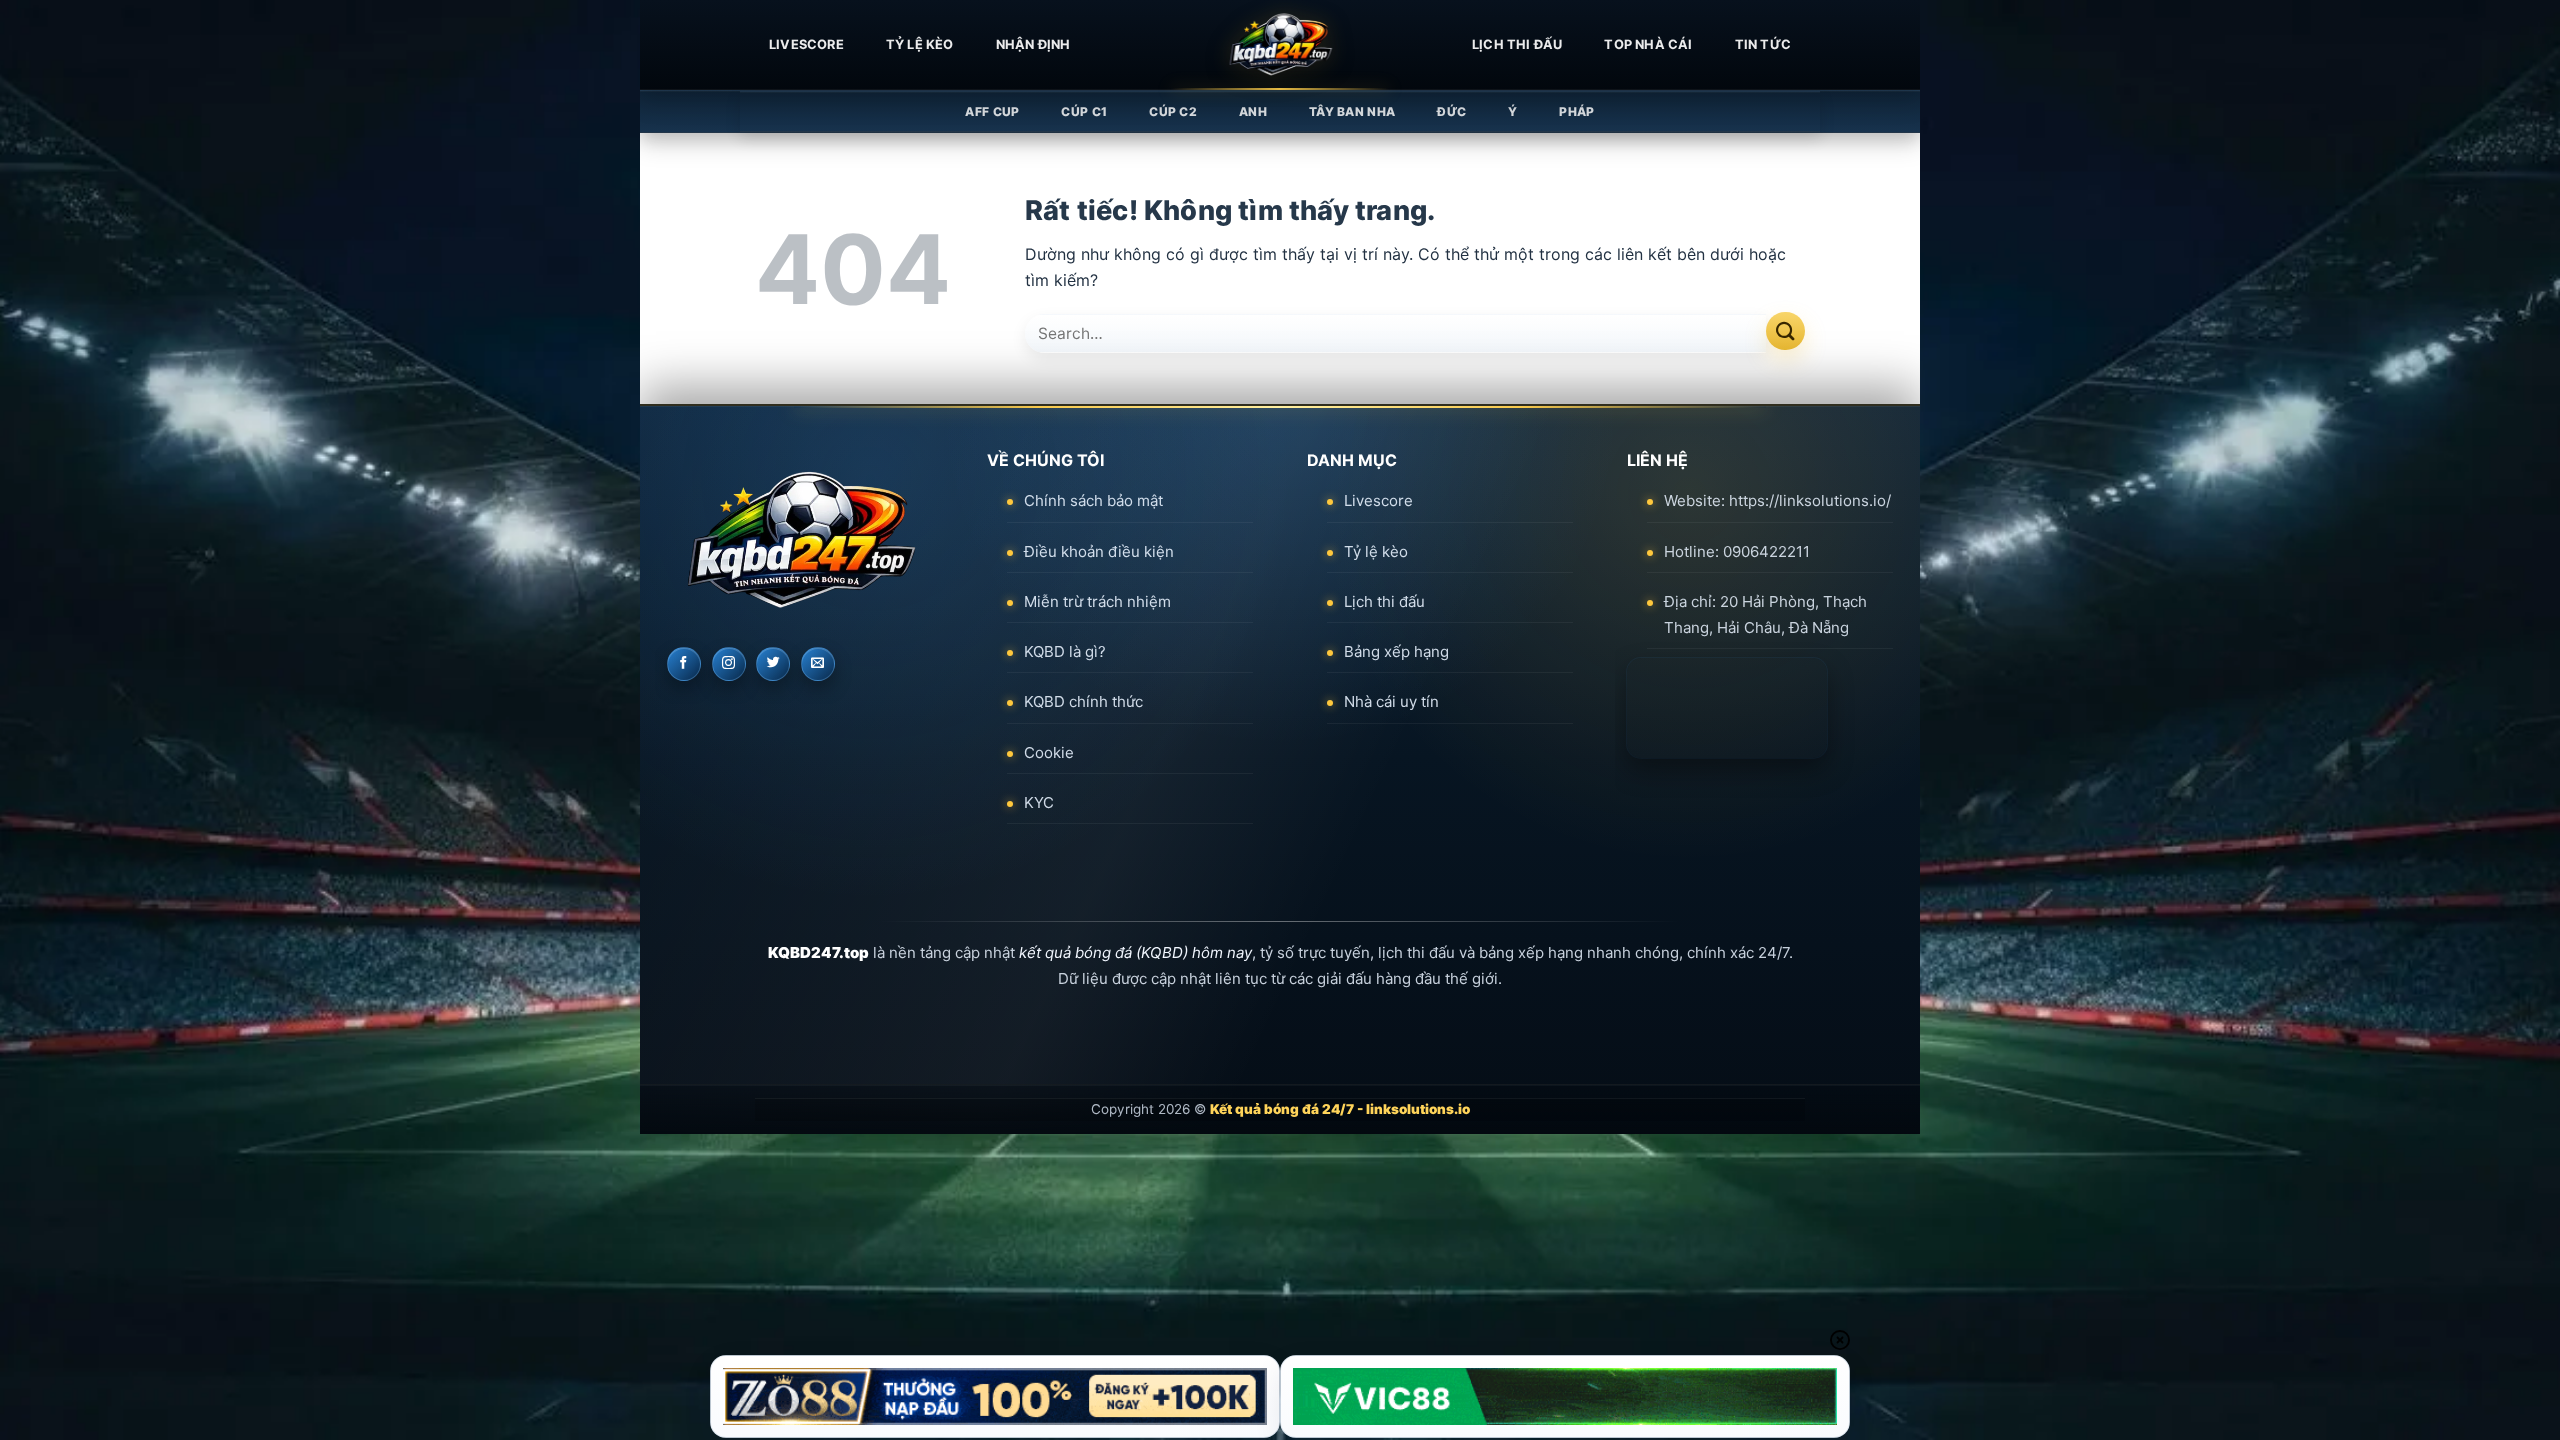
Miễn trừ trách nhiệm (1097, 601)
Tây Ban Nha (1352, 111)
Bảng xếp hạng (1396, 651)
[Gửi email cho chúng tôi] (818, 664)
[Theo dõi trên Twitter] (773, 664)
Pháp (1576, 111)
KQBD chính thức (1083, 701)
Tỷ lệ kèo (920, 44)
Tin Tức (1763, 44)
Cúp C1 (1084, 111)
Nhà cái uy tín (1391, 701)
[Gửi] (1785, 331)
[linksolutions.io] (1280, 45)
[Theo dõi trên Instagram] (729, 664)
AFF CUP (992, 111)
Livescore (1378, 500)
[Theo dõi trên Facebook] (684, 664)
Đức (1451, 111)
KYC (1039, 802)
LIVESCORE (806, 44)
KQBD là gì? (1065, 651)
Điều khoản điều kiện (1099, 551)
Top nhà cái (1648, 44)
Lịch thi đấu (1517, 44)
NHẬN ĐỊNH (1033, 44)
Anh (1253, 111)
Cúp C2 (1173, 111)
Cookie (1049, 752)
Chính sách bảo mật (1093, 500)
